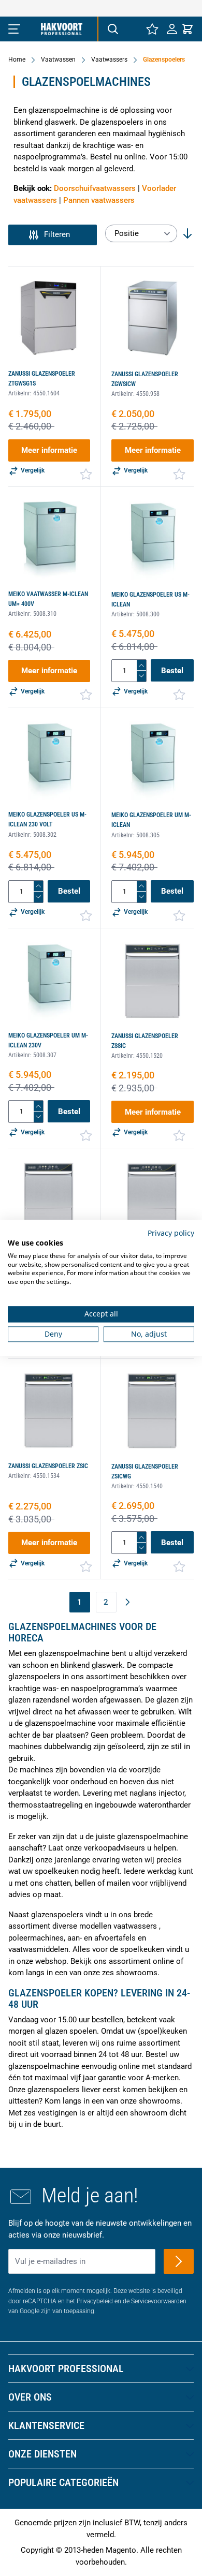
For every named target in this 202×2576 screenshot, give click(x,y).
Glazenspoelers (164, 60)
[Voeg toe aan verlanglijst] (86, 474)
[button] (53, 235)
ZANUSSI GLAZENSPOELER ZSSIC (145, 1041)
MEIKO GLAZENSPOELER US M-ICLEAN (150, 599)
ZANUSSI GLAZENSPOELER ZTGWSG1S (42, 379)
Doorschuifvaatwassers (95, 188)
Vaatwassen (58, 60)
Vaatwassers (109, 60)
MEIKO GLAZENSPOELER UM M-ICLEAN (151, 820)
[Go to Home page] (62, 29)
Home (17, 60)
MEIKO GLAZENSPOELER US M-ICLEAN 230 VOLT (47, 819)
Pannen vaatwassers (99, 200)
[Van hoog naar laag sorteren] (187, 233)
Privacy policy (171, 1233)
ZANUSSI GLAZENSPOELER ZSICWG (145, 1471)
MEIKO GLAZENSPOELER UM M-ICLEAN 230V (48, 1040)
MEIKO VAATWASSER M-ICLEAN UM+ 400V (48, 599)
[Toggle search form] (112, 29)
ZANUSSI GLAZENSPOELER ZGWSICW (145, 379)
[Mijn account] (172, 29)
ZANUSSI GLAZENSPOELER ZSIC (48, 1466)
